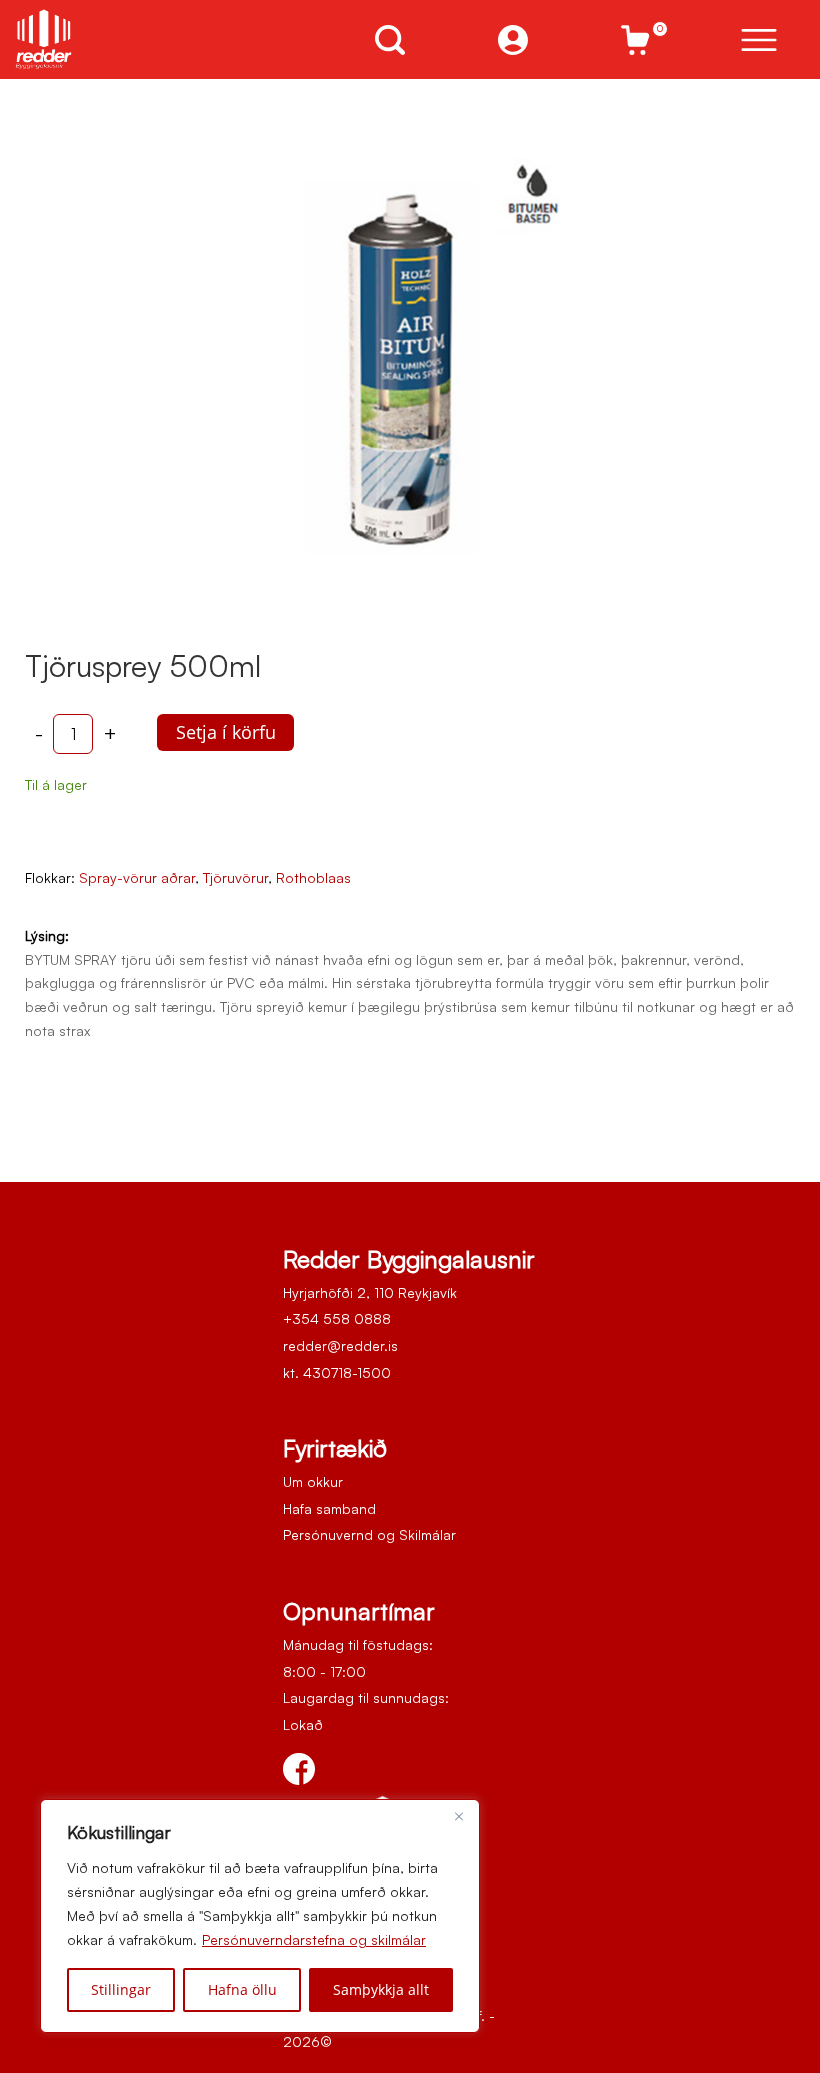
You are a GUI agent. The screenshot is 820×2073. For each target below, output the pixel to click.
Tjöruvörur (235, 877)
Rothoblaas (313, 877)
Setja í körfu (226, 732)
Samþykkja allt (381, 1989)
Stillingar (121, 1989)
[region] (260, 1916)
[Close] (459, 1816)
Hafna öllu (242, 1989)
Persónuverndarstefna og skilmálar (314, 1939)
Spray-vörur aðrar (137, 877)
